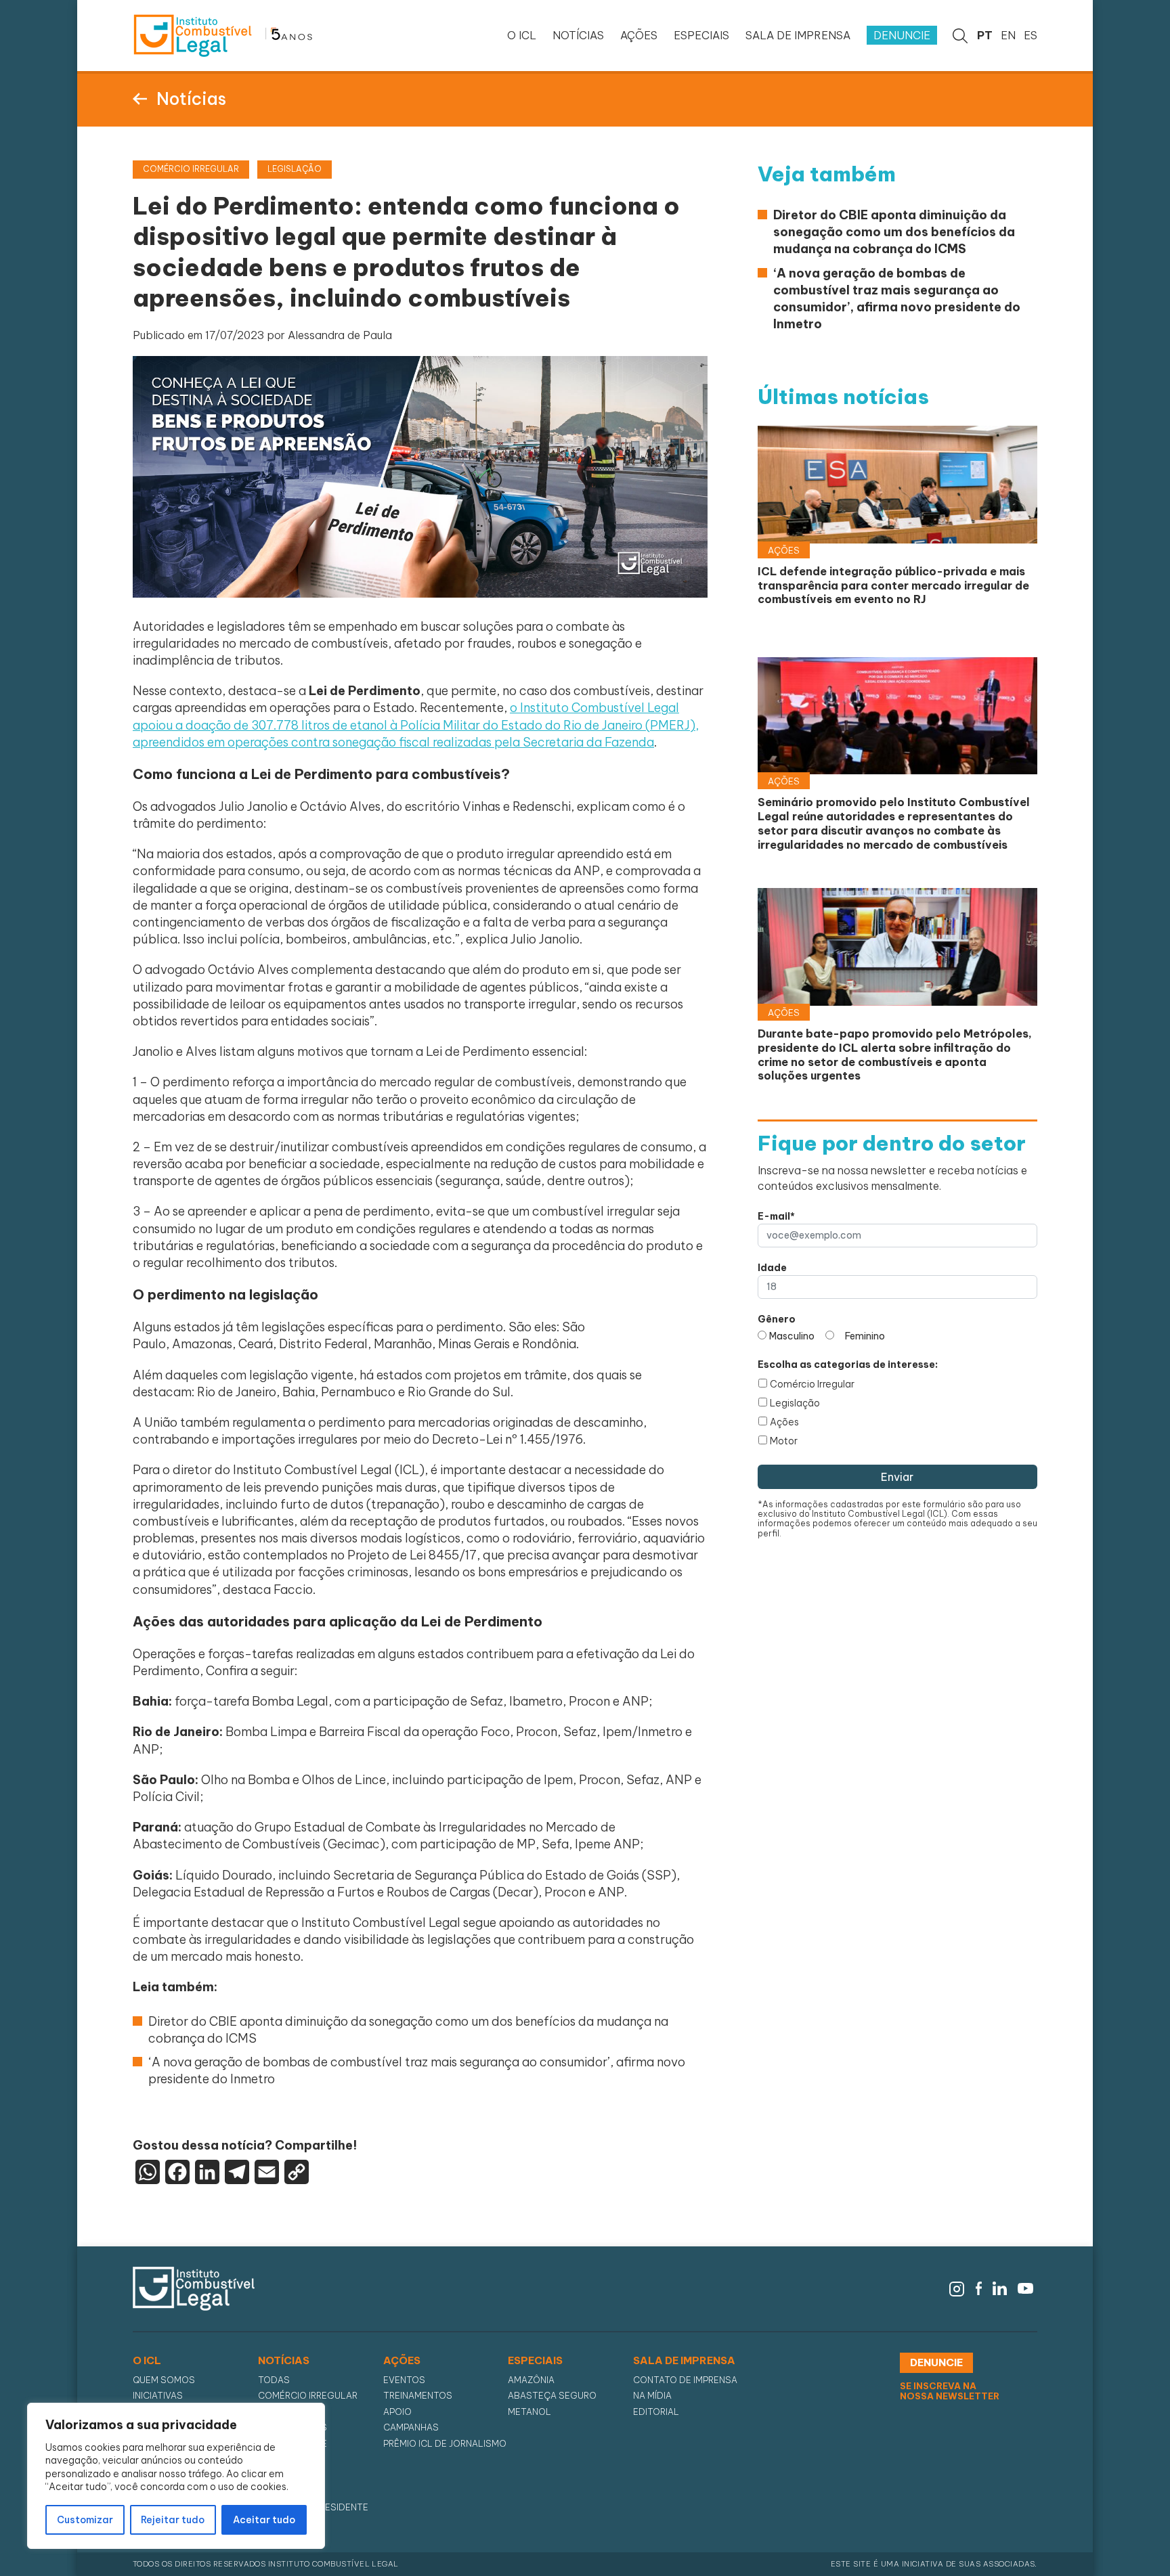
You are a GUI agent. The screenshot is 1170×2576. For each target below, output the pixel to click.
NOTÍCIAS (578, 35)
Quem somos (164, 2380)
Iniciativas (158, 2396)
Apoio (397, 2412)
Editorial (656, 2412)
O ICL (522, 35)
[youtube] (1025, 2288)
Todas (274, 2380)
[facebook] (979, 2288)
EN (1008, 35)
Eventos (404, 2380)
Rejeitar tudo (173, 2520)
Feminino (865, 1336)
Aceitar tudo (264, 2520)
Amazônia (531, 2380)
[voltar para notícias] (140, 97)
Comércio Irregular (812, 1384)
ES (1031, 35)
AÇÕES (639, 35)
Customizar (85, 2520)
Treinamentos (418, 2396)
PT (985, 35)
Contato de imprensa (685, 2380)
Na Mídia (652, 2396)
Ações (784, 1422)
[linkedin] (1000, 2288)
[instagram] (957, 2288)
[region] (176, 2476)
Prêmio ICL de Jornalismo (445, 2444)
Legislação (795, 1403)
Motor (784, 1441)
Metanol (529, 2412)
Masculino (792, 1336)
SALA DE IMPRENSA (798, 35)
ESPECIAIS (701, 35)
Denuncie (902, 35)
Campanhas (411, 2427)
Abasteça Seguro (552, 2396)
